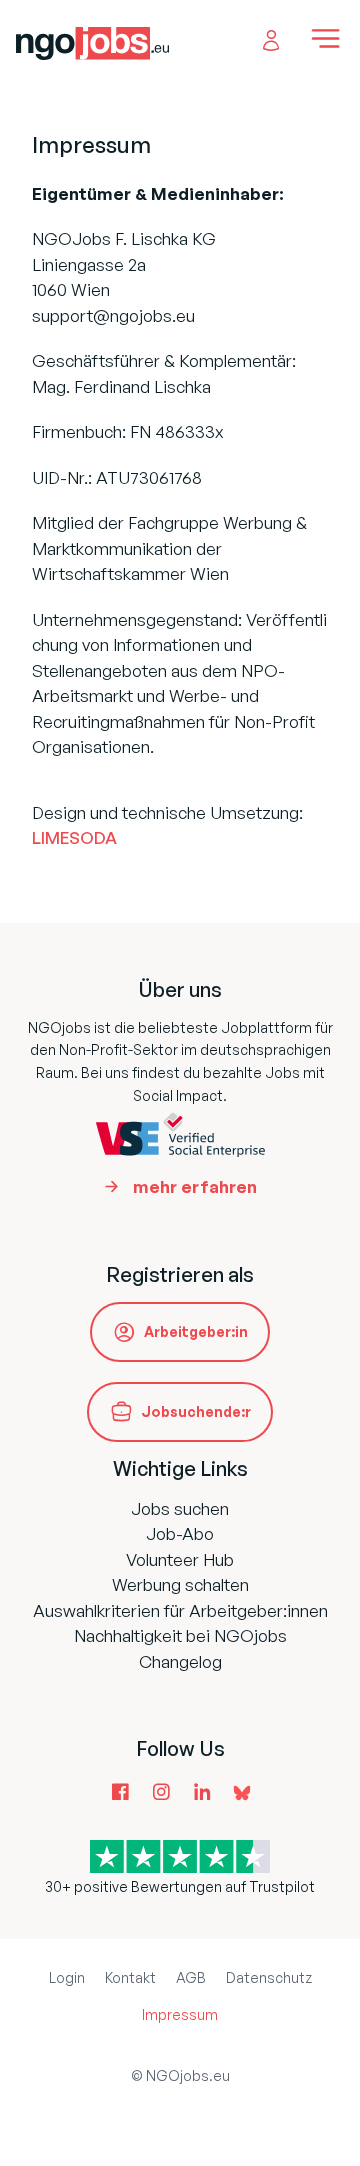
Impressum (180, 2014)
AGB (191, 1977)
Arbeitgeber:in (196, 1331)
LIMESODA (74, 837)
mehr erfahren (195, 1186)
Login (67, 1977)
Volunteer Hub (180, 1559)
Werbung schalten (180, 1584)
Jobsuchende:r (196, 1411)
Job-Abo (180, 1533)
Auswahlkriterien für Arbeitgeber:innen (180, 1610)
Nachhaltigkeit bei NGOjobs (180, 1635)
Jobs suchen (180, 1508)
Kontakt (130, 1977)
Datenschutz (269, 1977)
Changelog (180, 1661)
